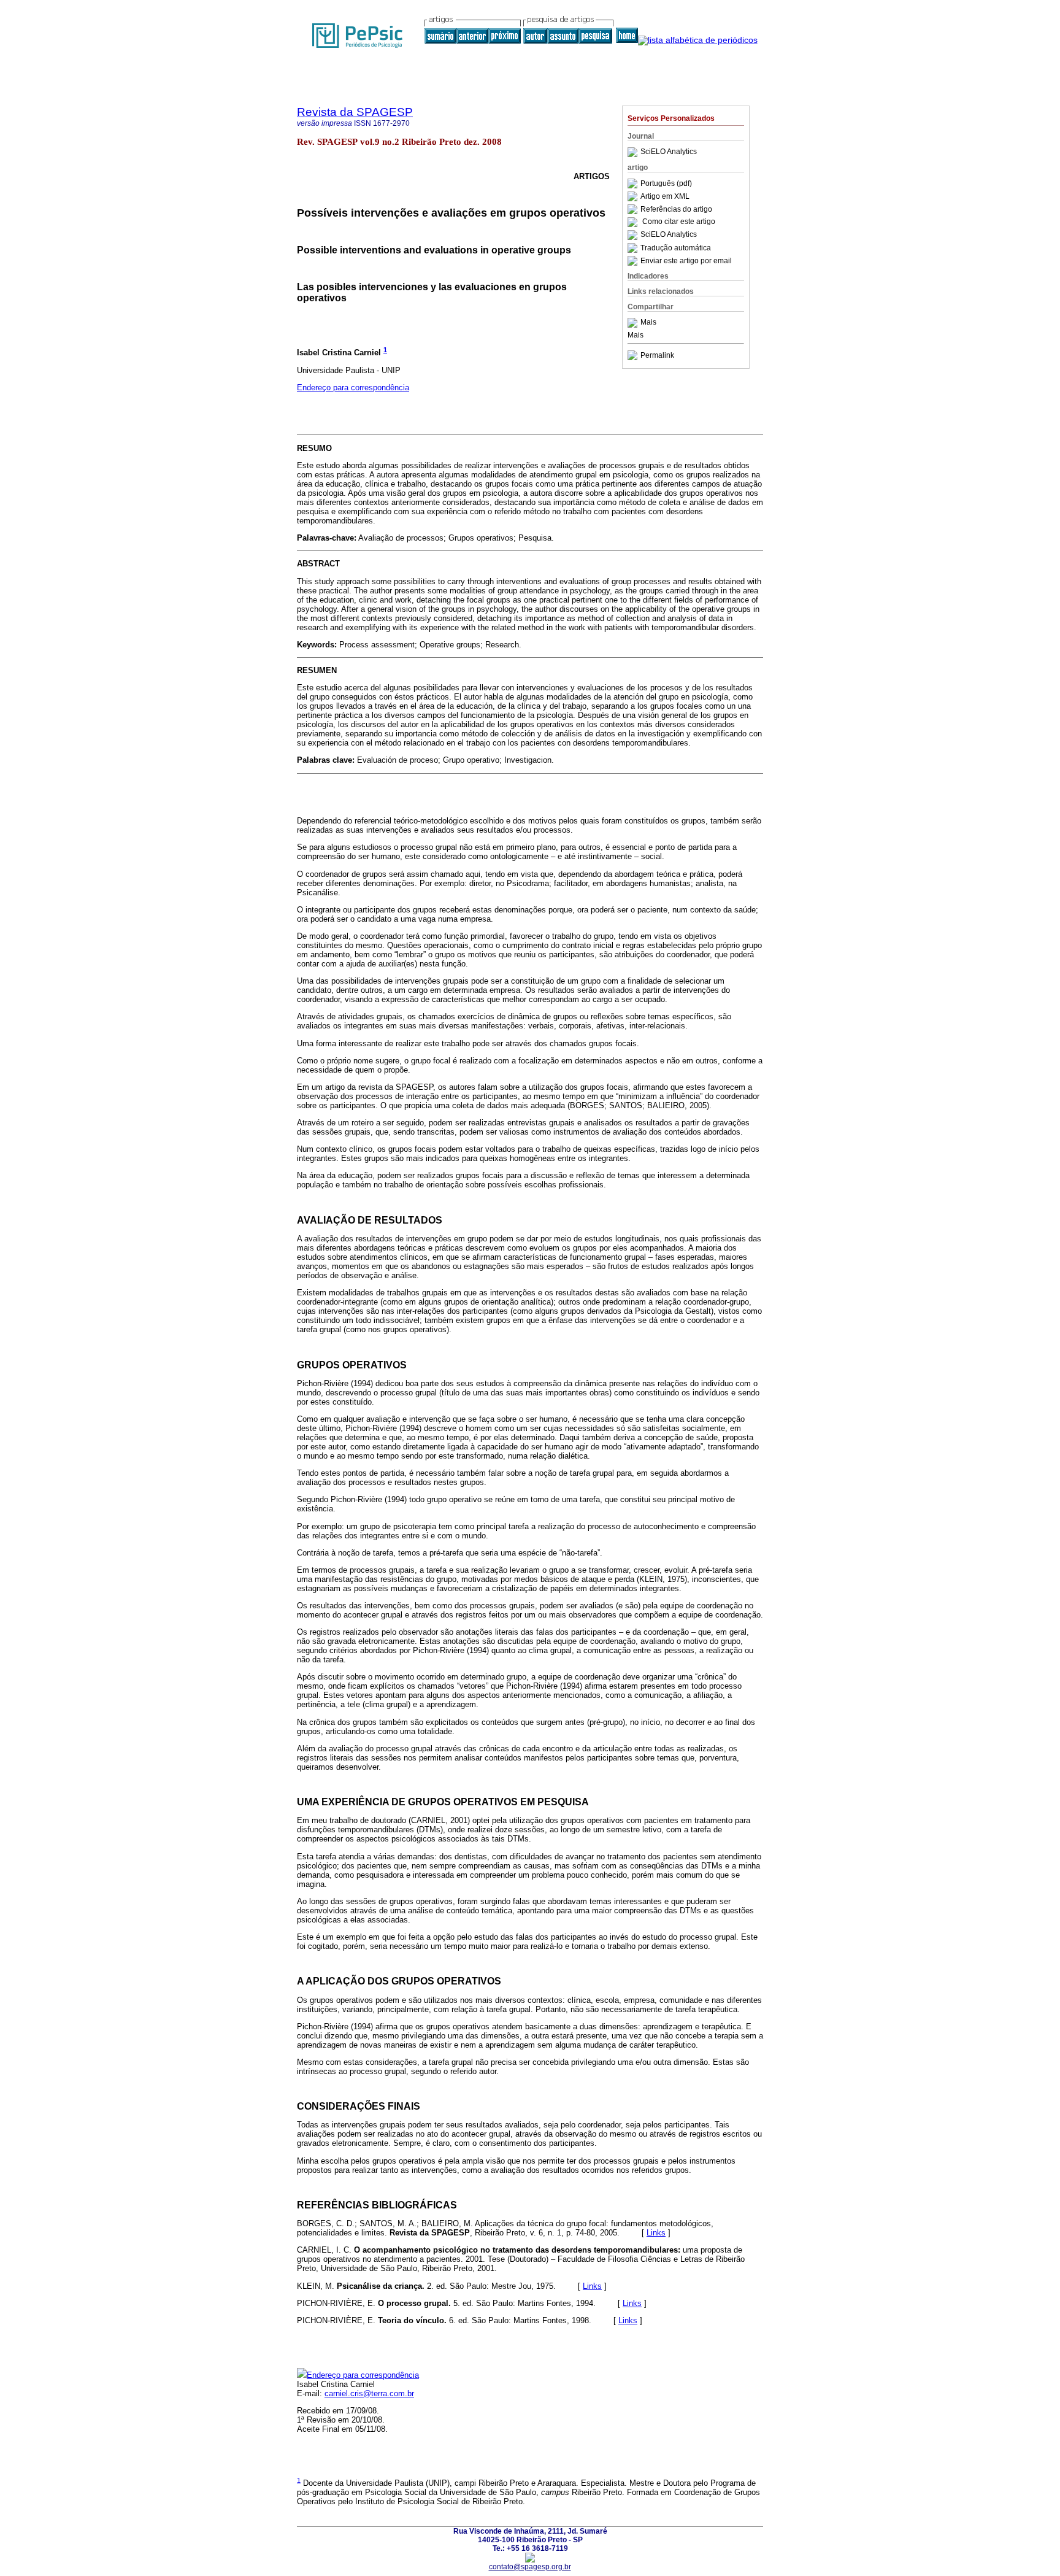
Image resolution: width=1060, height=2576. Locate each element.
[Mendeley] (634, 323)
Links (656, 2233)
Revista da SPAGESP (355, 112)
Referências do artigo (676, 209)
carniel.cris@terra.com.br (369, 2393)
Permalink (657, 355)
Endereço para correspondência (353, 388)
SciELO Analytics (669, 152)
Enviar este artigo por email (686, 261)
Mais (648, 323)
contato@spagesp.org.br (530, 2567)
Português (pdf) (666, 183)
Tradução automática (676, 248)
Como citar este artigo (679, 222)
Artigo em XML (665, 196)
